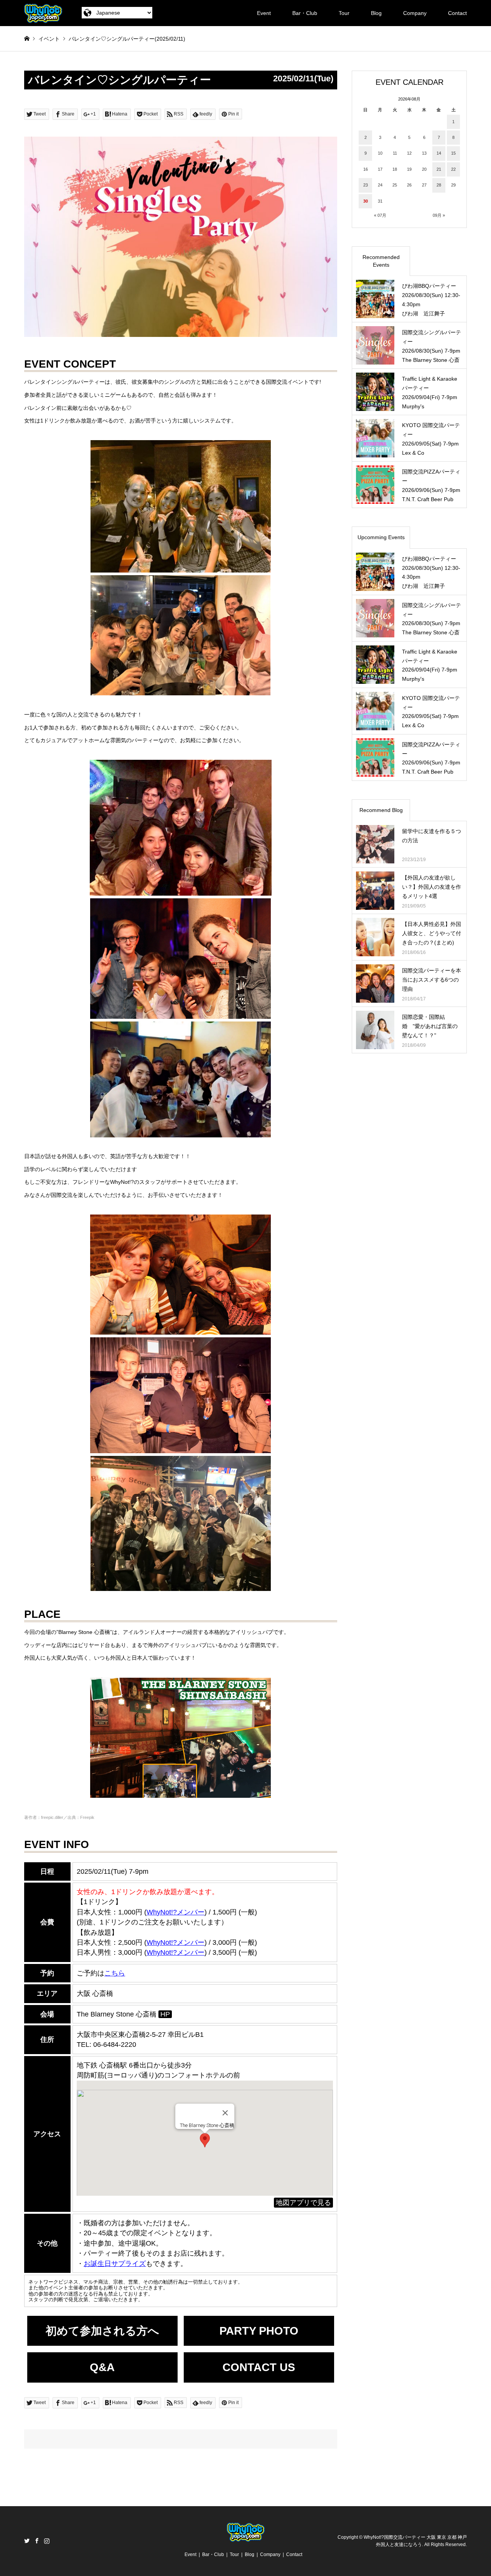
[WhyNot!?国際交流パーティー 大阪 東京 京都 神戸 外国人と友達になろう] (43, 13)
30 (366, 201)
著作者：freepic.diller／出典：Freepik (59, 1817)
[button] (205, 2140)
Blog (376, 13)
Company (415, 13)
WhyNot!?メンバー (175, 1952)
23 (366, 185)
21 (439, 169)
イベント (49, 39)
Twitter (27, 2541)
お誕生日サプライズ (115, 2264)
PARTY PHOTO (259, 2331)
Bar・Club (305, 13)
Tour (344, 13)
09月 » (439, 215)
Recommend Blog (381, 810)
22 (453, 169)
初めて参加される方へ (102, 2331)
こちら (115, 1973)
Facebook (37, 2541)
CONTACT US (259, 2367)
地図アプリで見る (303, 2203)
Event (264, 13)
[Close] (225, 2113)
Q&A (102, 2367)
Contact (457, 13)
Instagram (47, 2541)
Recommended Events (381, 261)
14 (439, 153)
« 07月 (380, 215)
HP (165, 2014)
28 (439, 185)
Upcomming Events (381, 537)
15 (453, 153)
